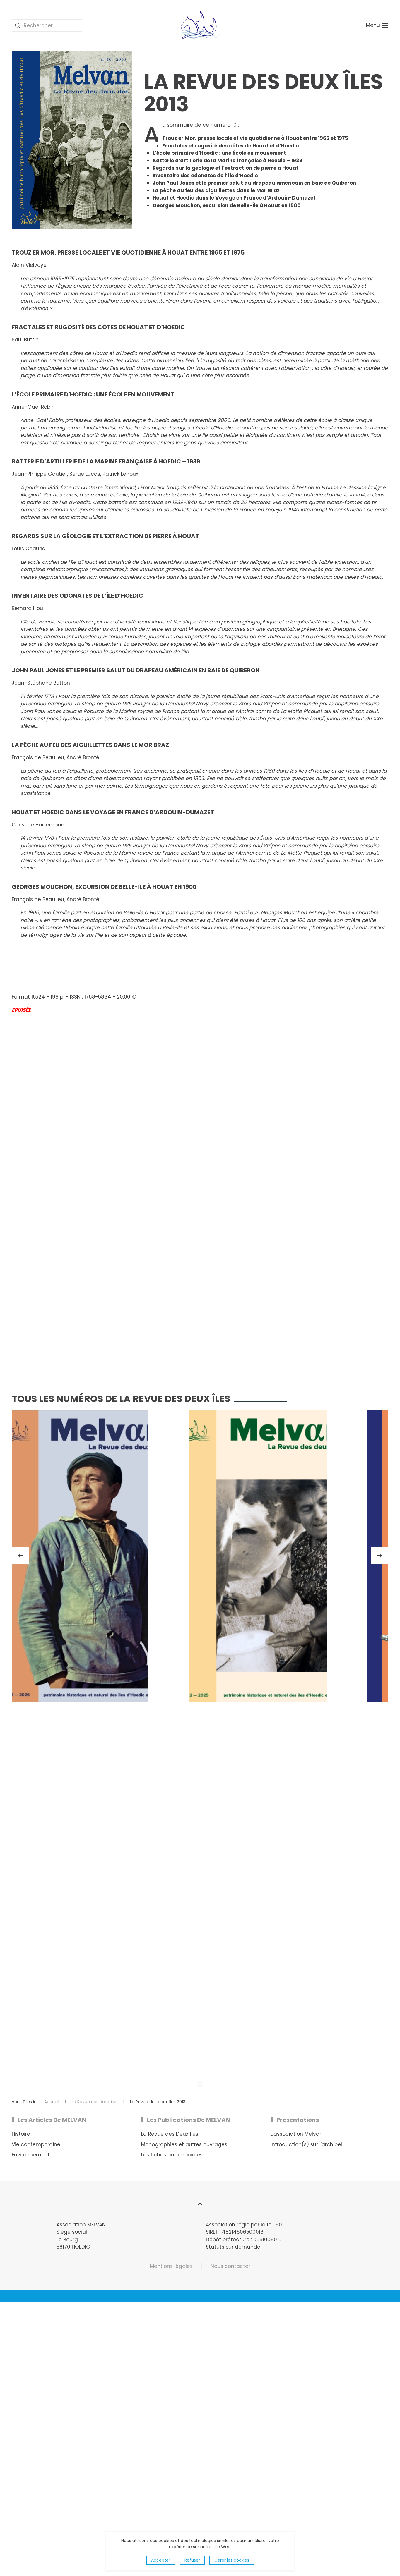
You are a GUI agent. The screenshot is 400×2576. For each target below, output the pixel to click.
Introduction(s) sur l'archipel (306, 2144)
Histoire (21, 2134)
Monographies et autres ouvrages (184, 2144)
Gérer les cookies (232, 2560)
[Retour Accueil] (200, 25)
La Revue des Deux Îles (170, 2134)
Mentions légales (171, 2266)
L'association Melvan (297, 2134)
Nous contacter (230, 2266)
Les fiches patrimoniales (172, 2155)
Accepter (161, 2560)
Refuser (192, 2560)
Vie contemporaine (36, 2144)
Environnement (31, 2155)
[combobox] (47, 25)
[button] (377, 25)
